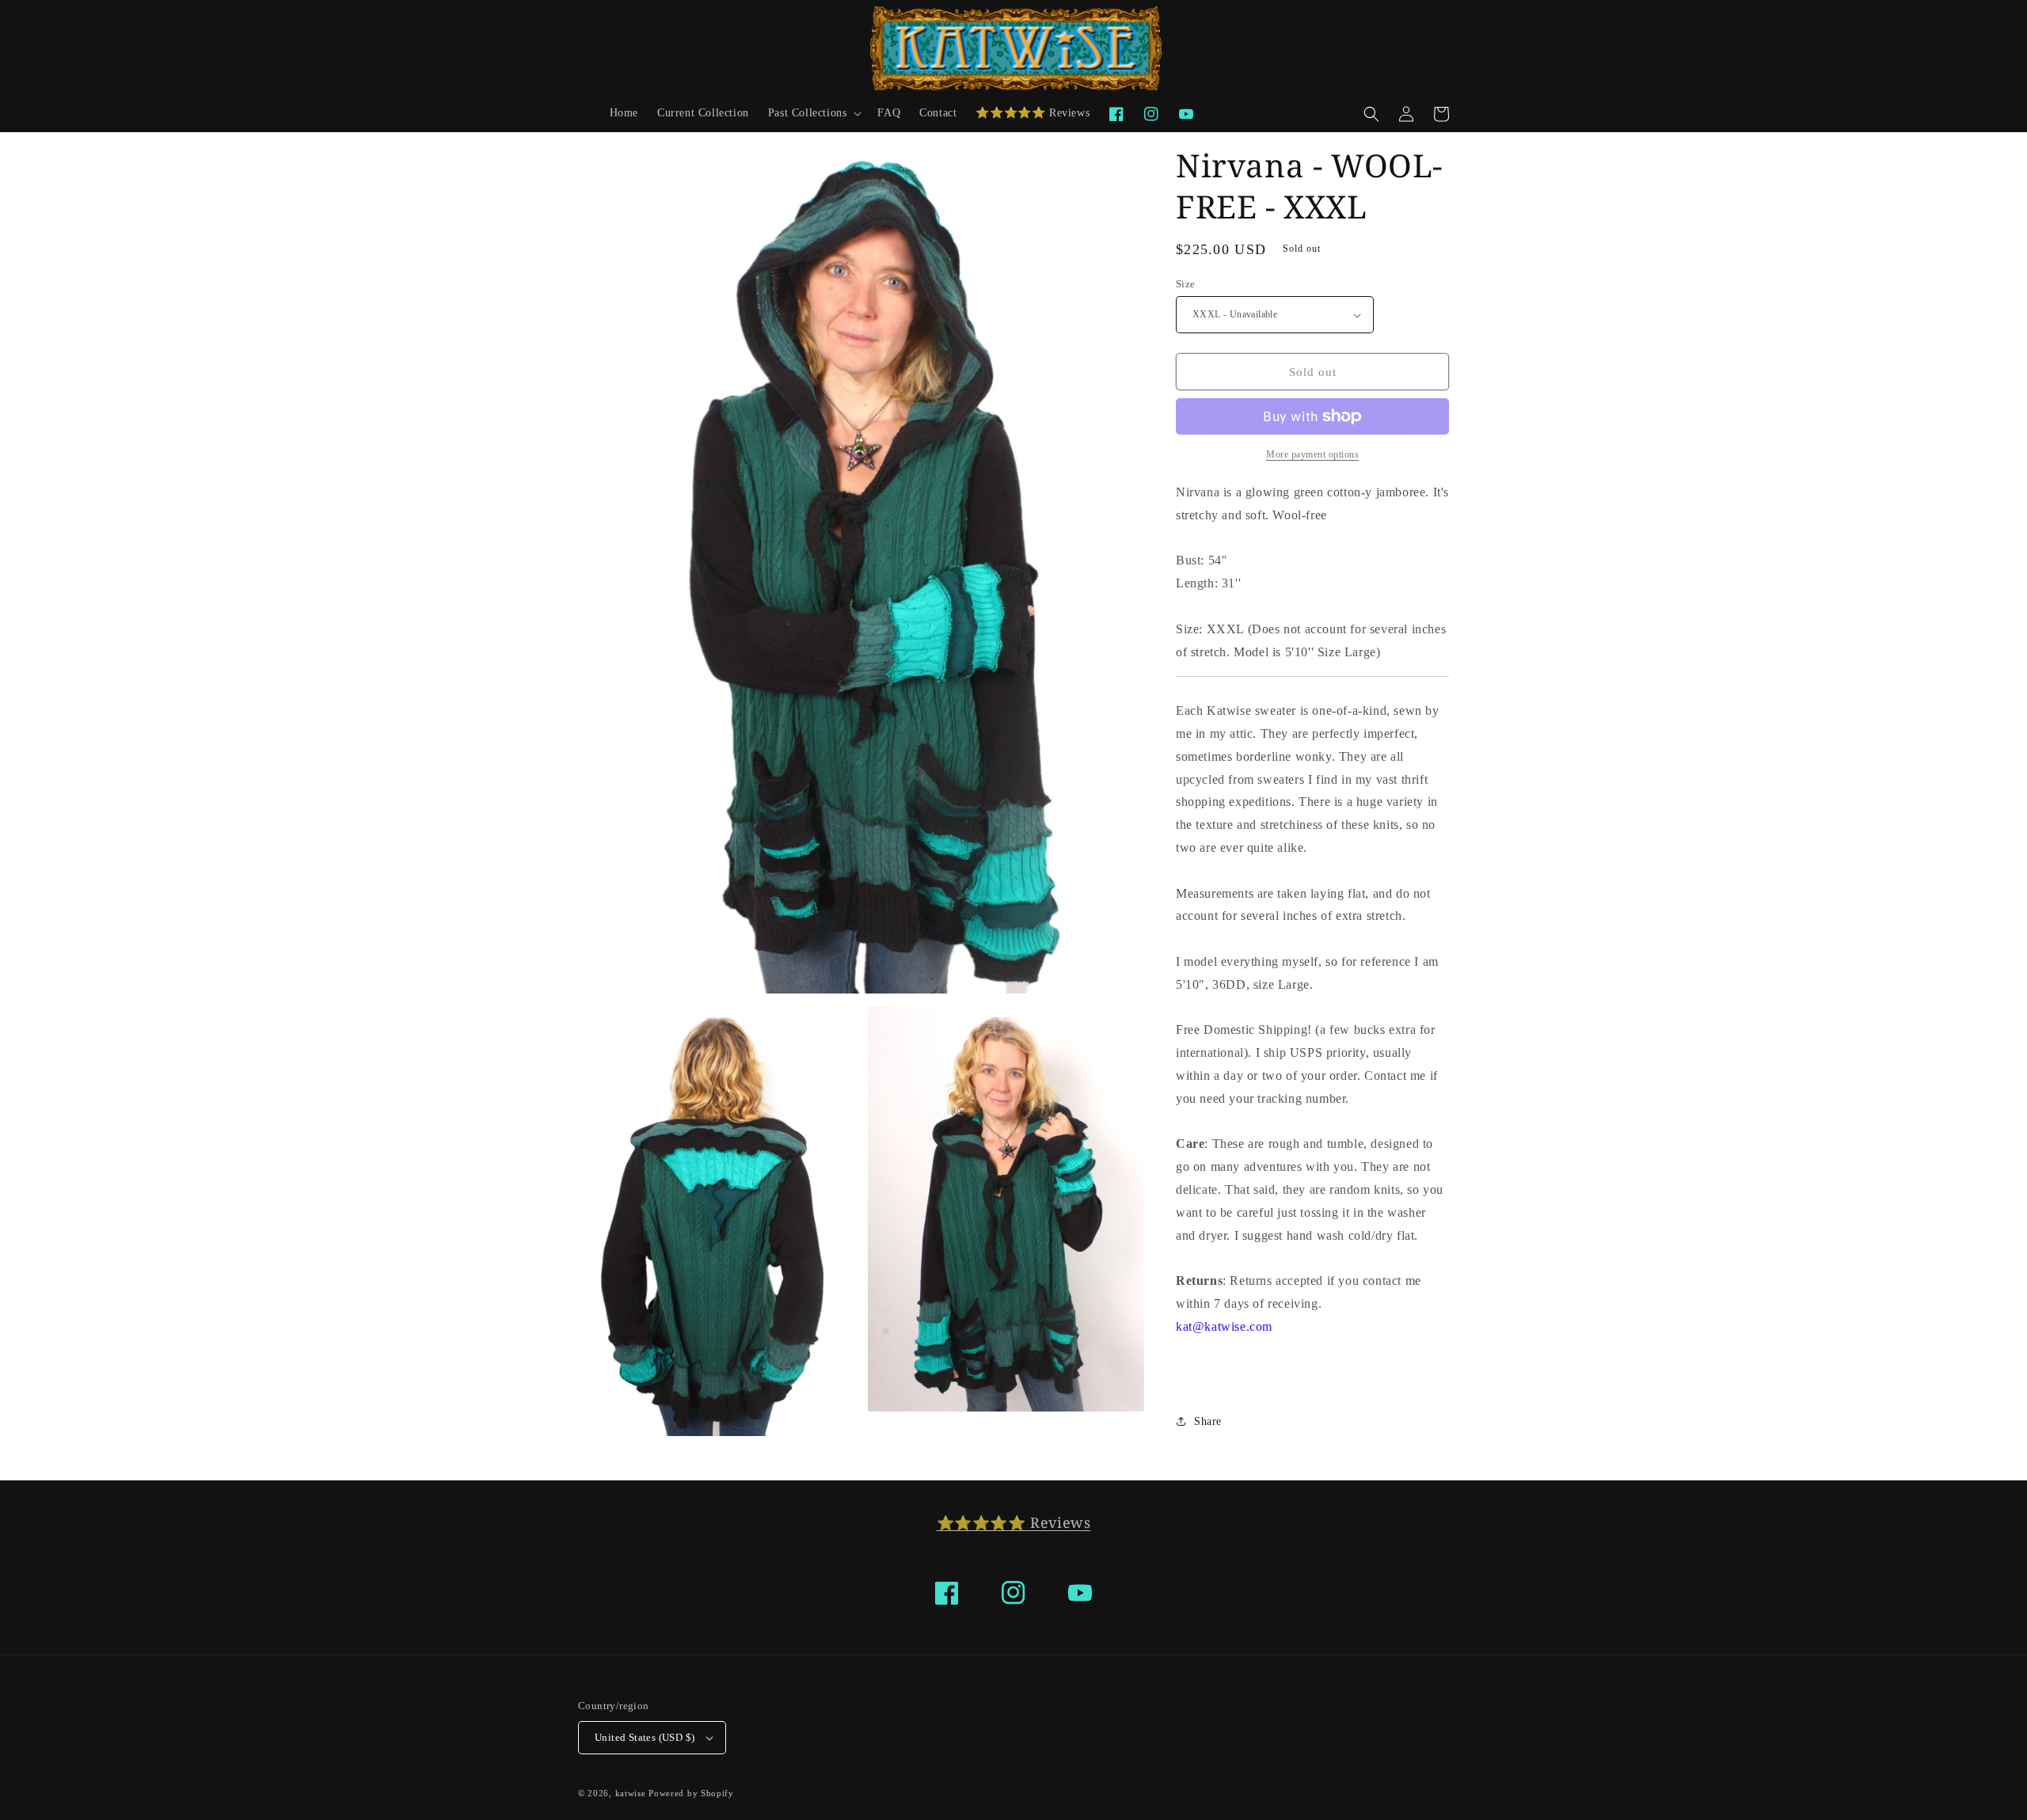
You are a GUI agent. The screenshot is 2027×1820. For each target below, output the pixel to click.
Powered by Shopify (691, 1793)
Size (1186, 284)
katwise (631, 1793)
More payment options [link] (1312, 454)
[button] (814, 113)
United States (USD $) (645, 1737)
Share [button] (1208, 1421)
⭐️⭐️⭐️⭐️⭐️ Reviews (1014, 1522)
